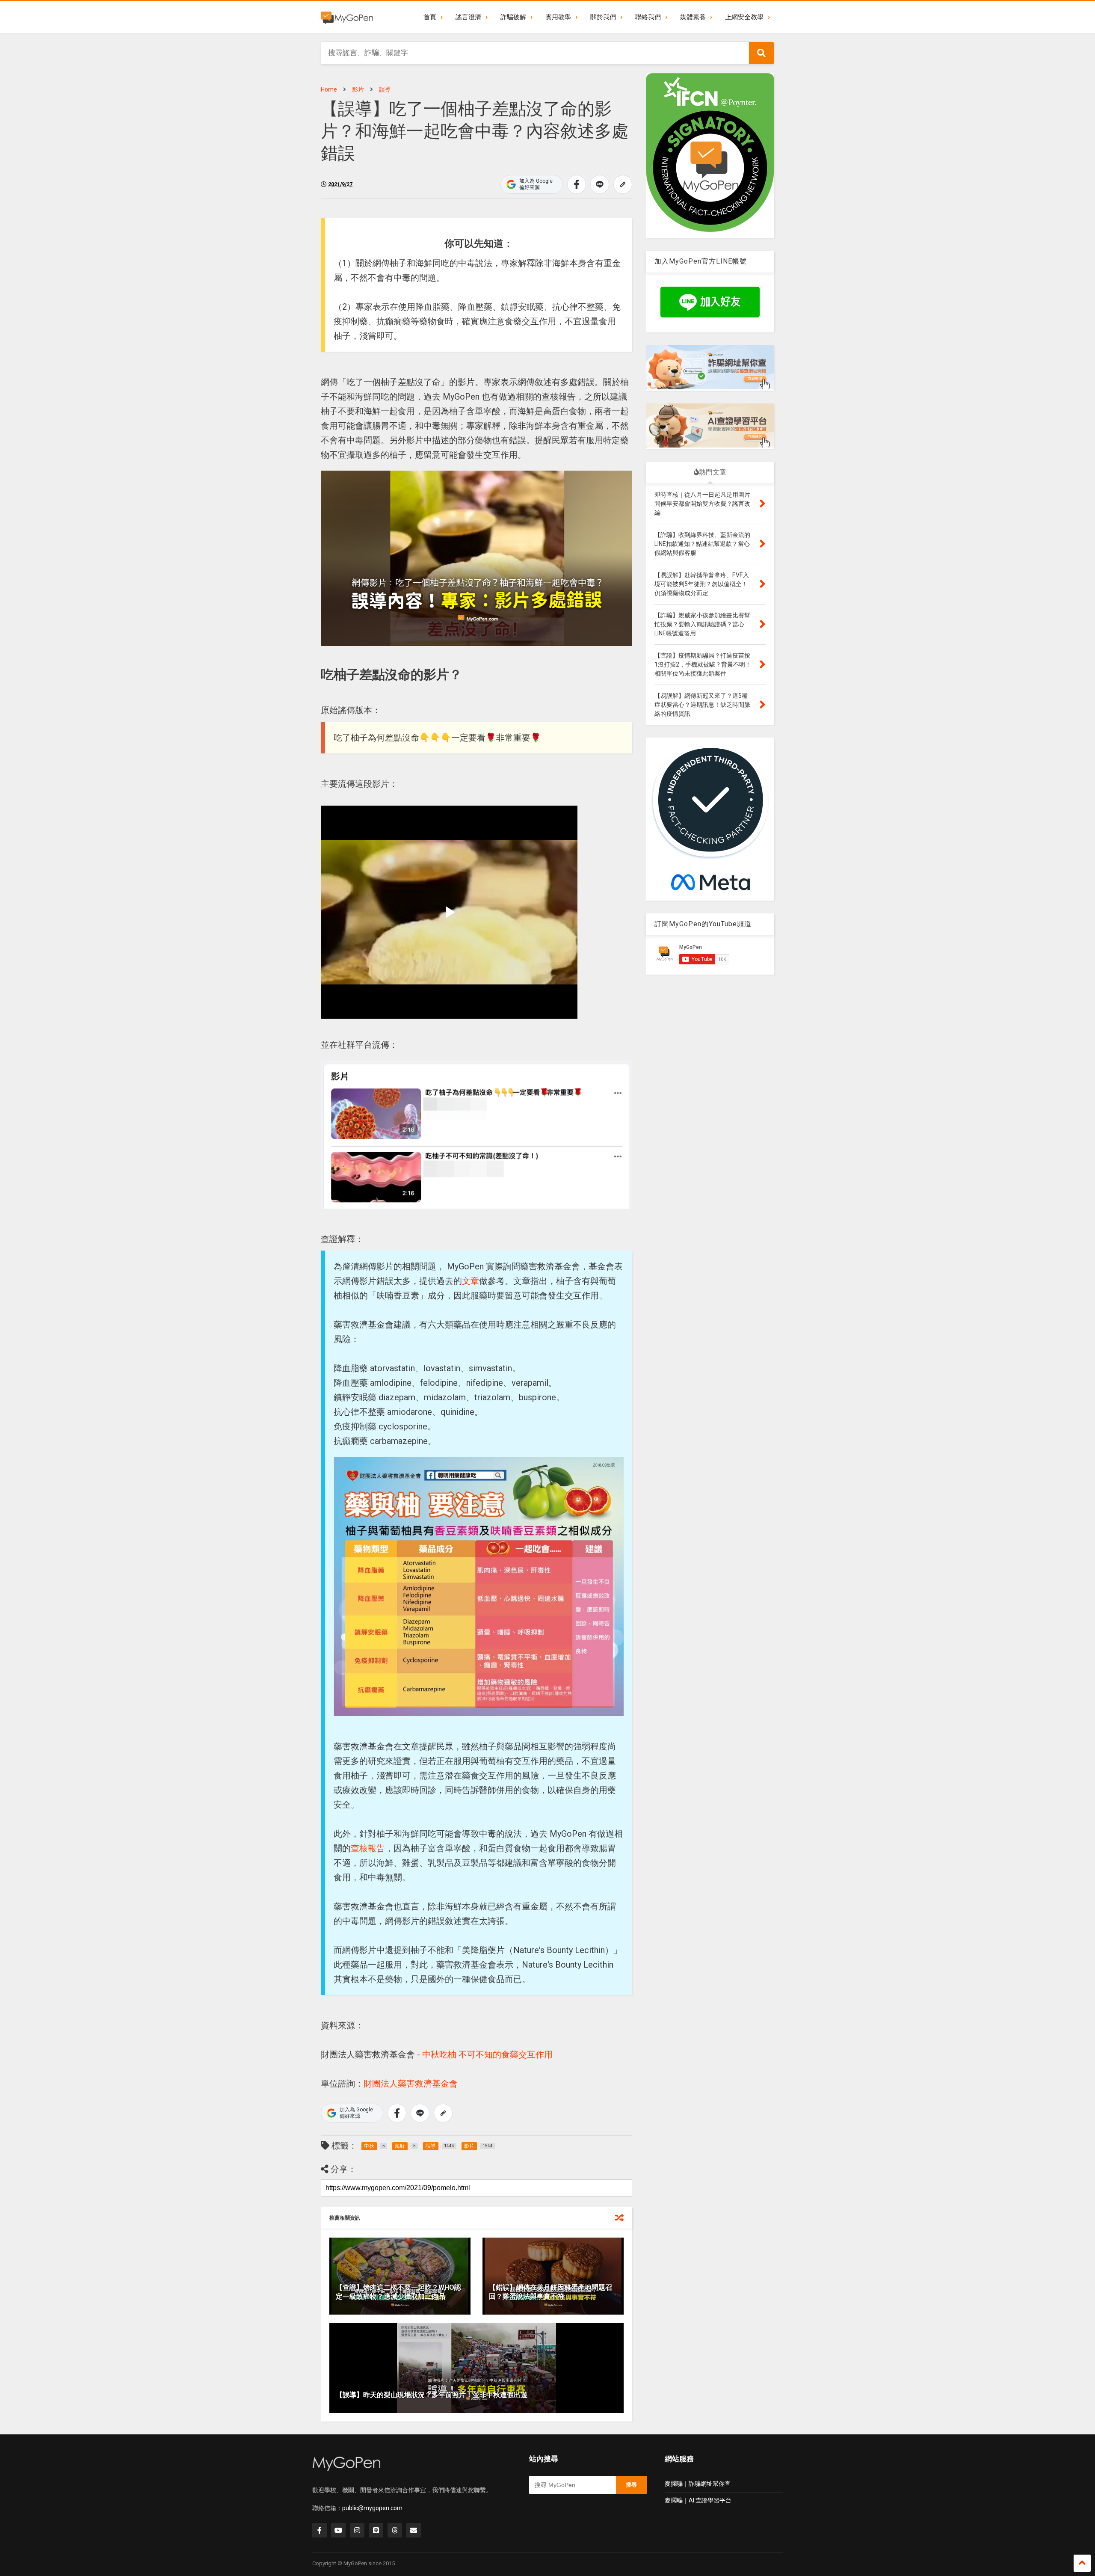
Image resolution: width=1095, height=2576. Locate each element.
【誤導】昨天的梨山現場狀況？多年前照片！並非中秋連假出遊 (432, 2395)
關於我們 (603, 17)
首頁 (430, 17)
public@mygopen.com (372, 2508)
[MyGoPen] (347, 17)
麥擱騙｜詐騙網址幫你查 (698, 2484)
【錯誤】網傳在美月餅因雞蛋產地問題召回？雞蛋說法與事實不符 (550, 2292)
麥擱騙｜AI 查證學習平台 (698, 2500)
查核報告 (368, 1848)
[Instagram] (357, 2530)
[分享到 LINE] (600, 184)
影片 (358, 89)
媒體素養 (693, 17)
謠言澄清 (468, 17)
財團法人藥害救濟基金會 (411, 2084)
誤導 (385, 89)
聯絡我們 (648, 17)
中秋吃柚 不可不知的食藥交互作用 (487, 2054)
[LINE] (376, 2530)
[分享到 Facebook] (577, 184)
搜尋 (631, 2485)
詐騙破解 (513, 17)
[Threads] (395, 2530)
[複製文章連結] (623, 184)
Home (329, 89)
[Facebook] (320, 2530)
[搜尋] (761, 53)
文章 (471, 1281)
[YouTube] (338, 2530)
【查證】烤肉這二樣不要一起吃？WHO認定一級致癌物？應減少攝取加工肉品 (398, 2292)
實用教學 (558, 17)
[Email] (414, 2530)
